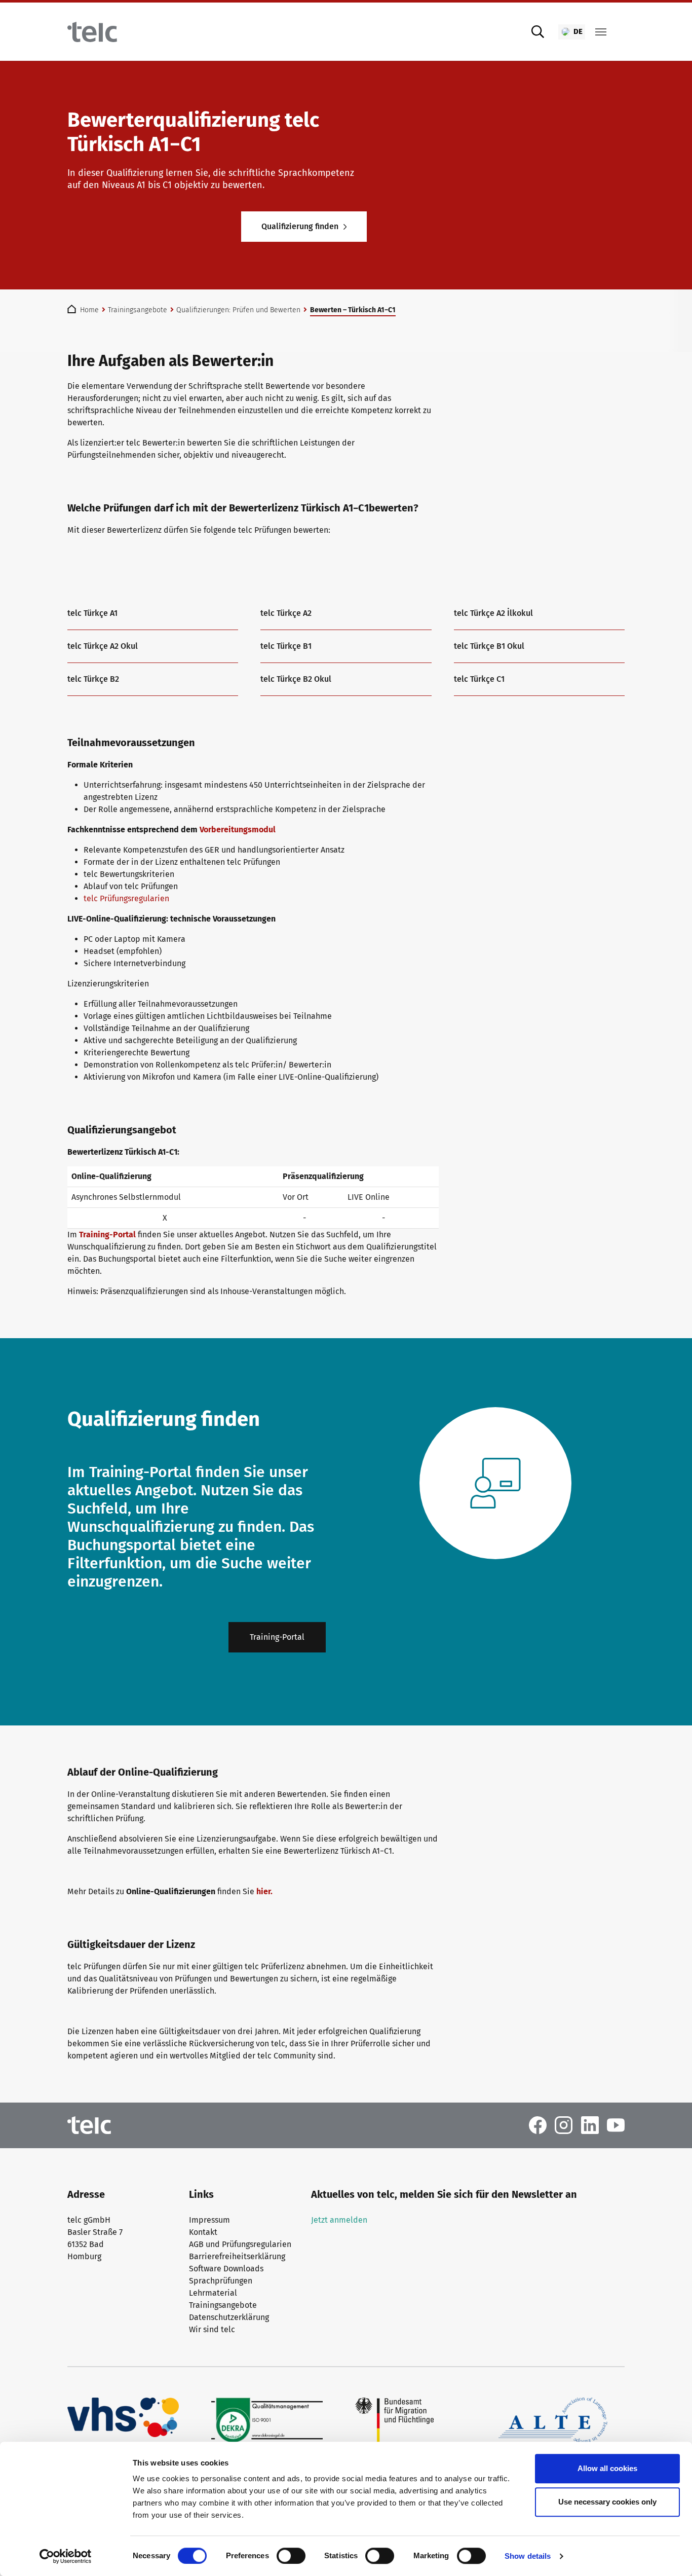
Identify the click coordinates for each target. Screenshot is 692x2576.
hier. (264, 1891)
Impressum (209, 2220)
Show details (528, 2556)
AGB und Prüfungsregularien (240, 2244)
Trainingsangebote (223, 2305)
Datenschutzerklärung (229, 2317)
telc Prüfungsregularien (126, 898)
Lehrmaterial (213, 2293)
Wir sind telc (212, 2329)
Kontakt (203, 2232)
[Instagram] (564, 2125)
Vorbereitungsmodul (238, 830)
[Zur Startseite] (92, 32)
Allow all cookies (607, 2468)
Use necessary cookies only (607, 2502)
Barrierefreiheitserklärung (237, 2256)
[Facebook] (538, 2125)
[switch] (291, 2556)
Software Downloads (226, 2269)
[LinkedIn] (590, 2125)
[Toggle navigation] (601, 32)
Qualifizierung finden (300, 226)
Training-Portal (107, 1235)
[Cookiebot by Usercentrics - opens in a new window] (66, 2556)
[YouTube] (616, 2125)
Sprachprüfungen (221, 2281)
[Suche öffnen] (538, 32)
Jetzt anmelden (339, 2220)
